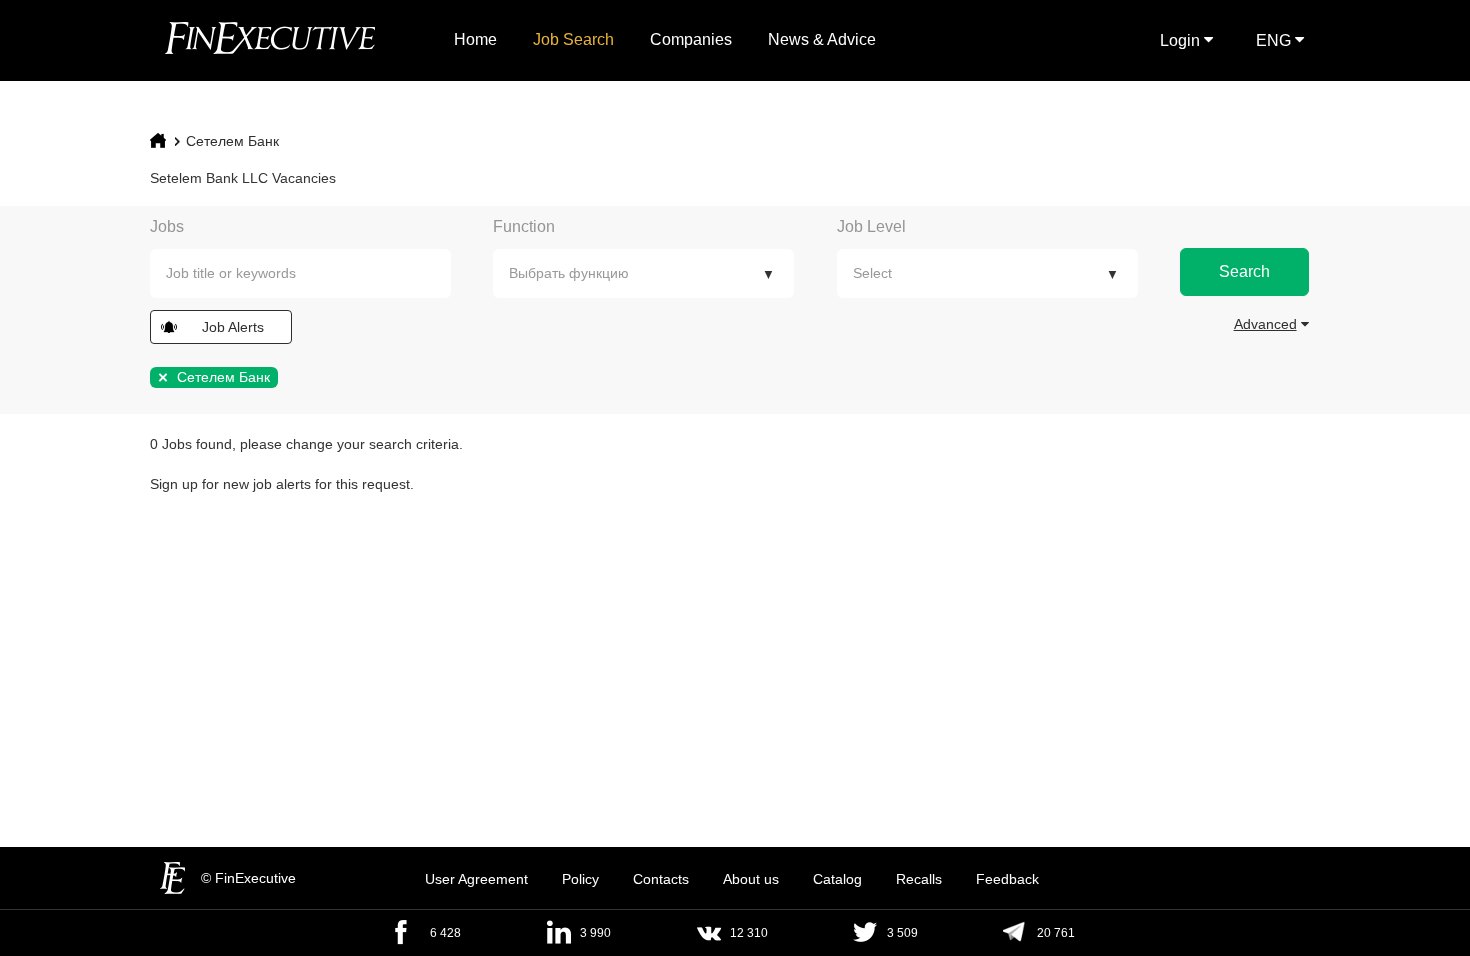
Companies (691, 39)
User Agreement (476, 879)
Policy (580, 879)
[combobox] (300, 273)
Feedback (1007, 879)
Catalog (837, 879)
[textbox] (315, 273)
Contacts (661, 879)
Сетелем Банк (232, 141)
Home (475, 39)
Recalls (919, 879)
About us (751, 879)
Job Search (573, 39)
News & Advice (822, 39)
